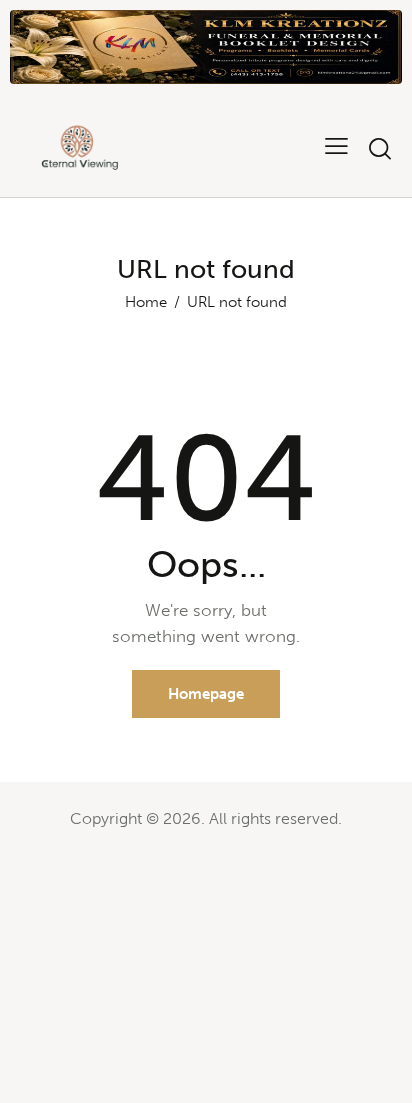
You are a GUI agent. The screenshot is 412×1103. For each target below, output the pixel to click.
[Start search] (380, 148)
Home (146, 302)
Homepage (206, 694)
